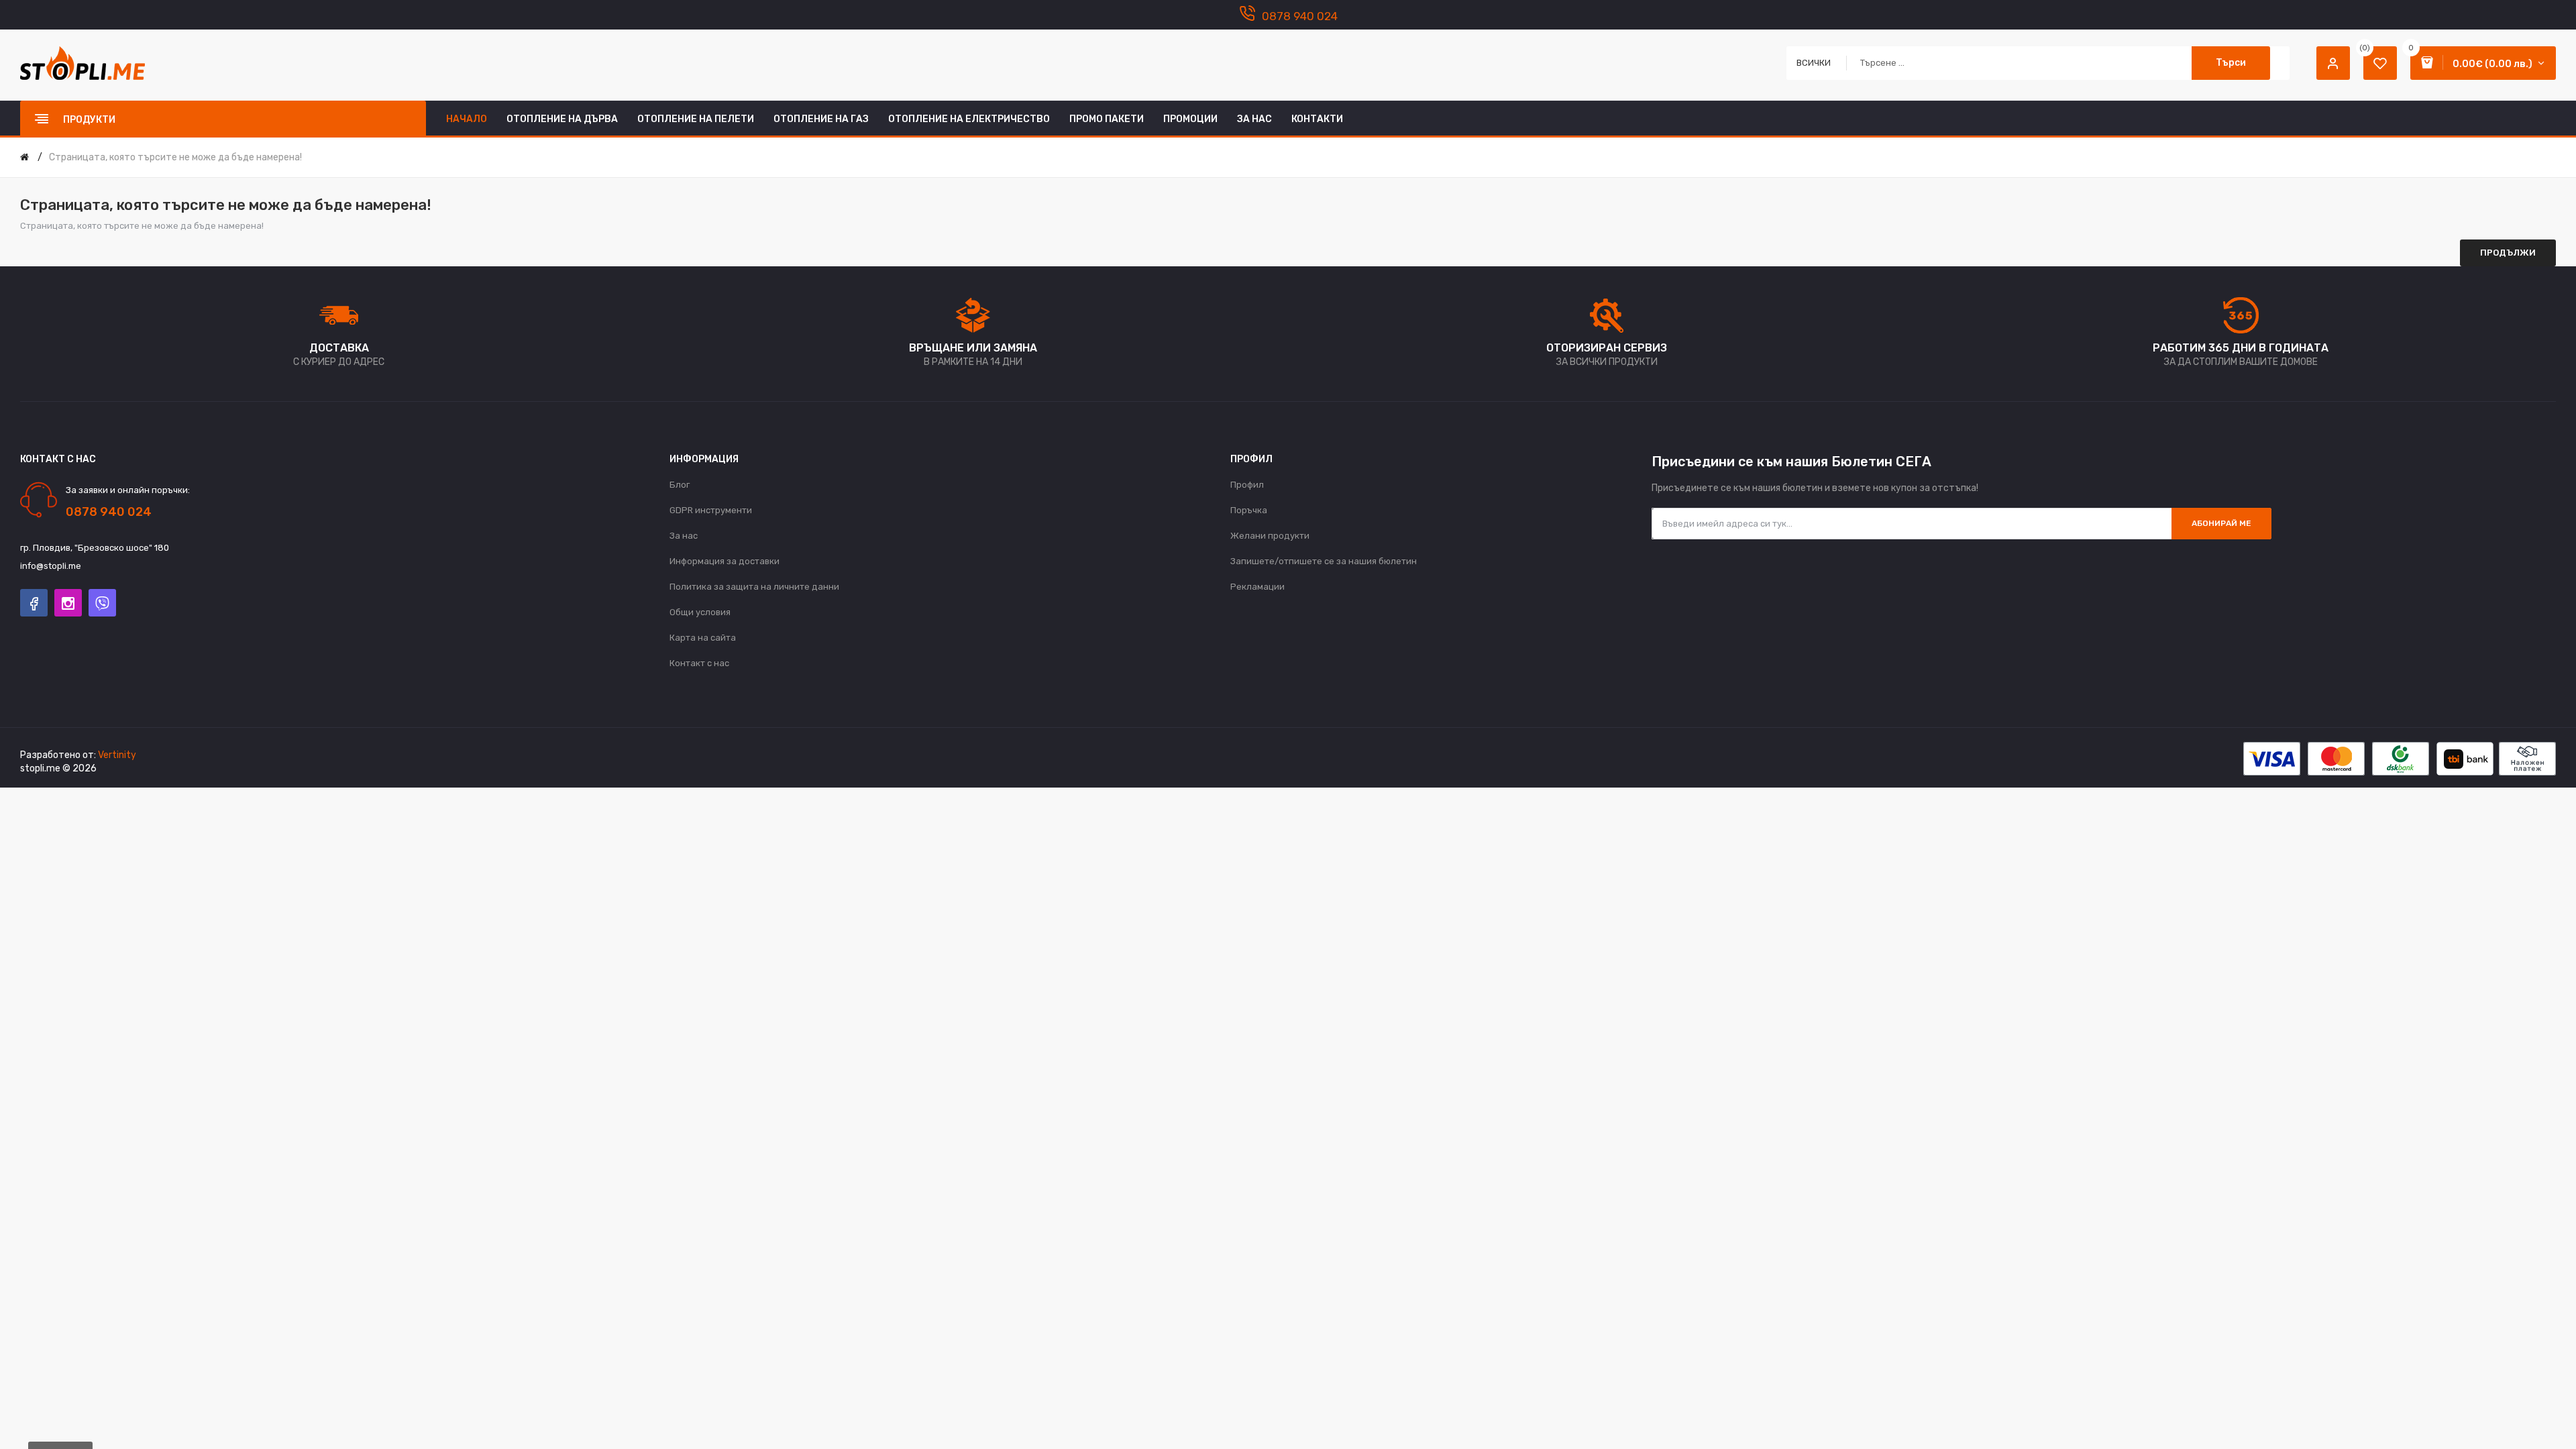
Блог (680, 485)
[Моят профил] (2333, 63)
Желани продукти (1270, 536)
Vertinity (117, 755)
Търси (2231, 63)
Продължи (2508, 253)
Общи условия (700, 612)
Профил (1247, 485)
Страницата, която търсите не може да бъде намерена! (175, 157)
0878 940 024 (1300, 16)
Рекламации (1257, 587)
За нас (684, 536)
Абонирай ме (2221, 523)
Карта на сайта (703, 638)
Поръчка (1249, 510)
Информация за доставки (724, 561)
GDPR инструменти (711, 510)
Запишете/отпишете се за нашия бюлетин (1324, 561)
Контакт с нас (699, 663)
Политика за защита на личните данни (754, 587)
